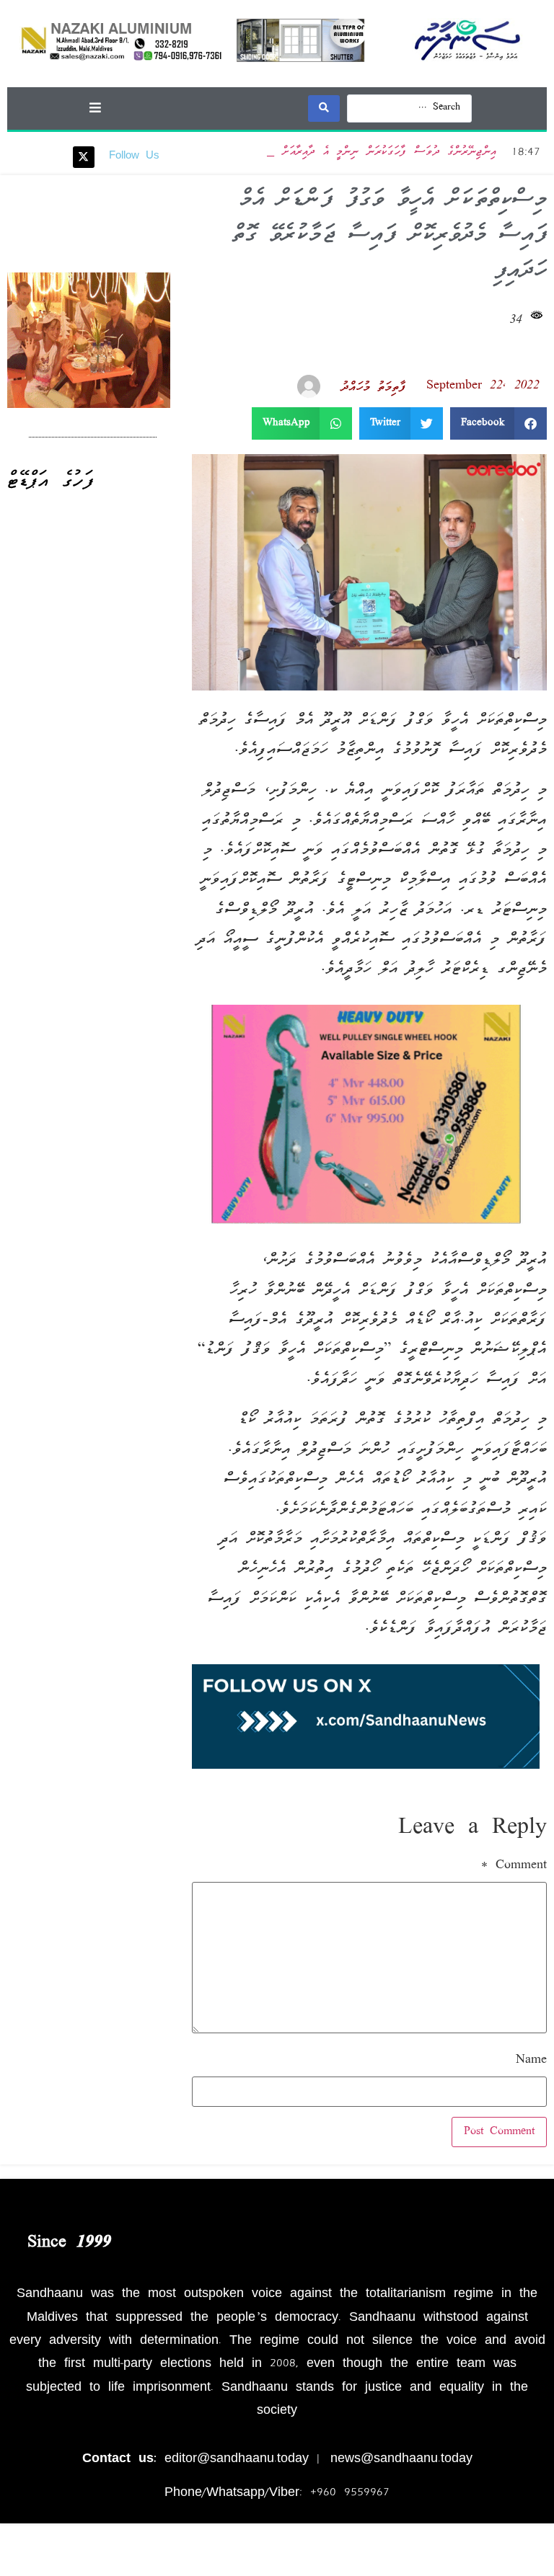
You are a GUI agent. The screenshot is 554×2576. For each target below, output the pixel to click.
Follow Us (134, 156)
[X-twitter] (84, 157)
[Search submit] (324, 108)
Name (531, 2061)
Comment (514, 1866)
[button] (95, 107)
